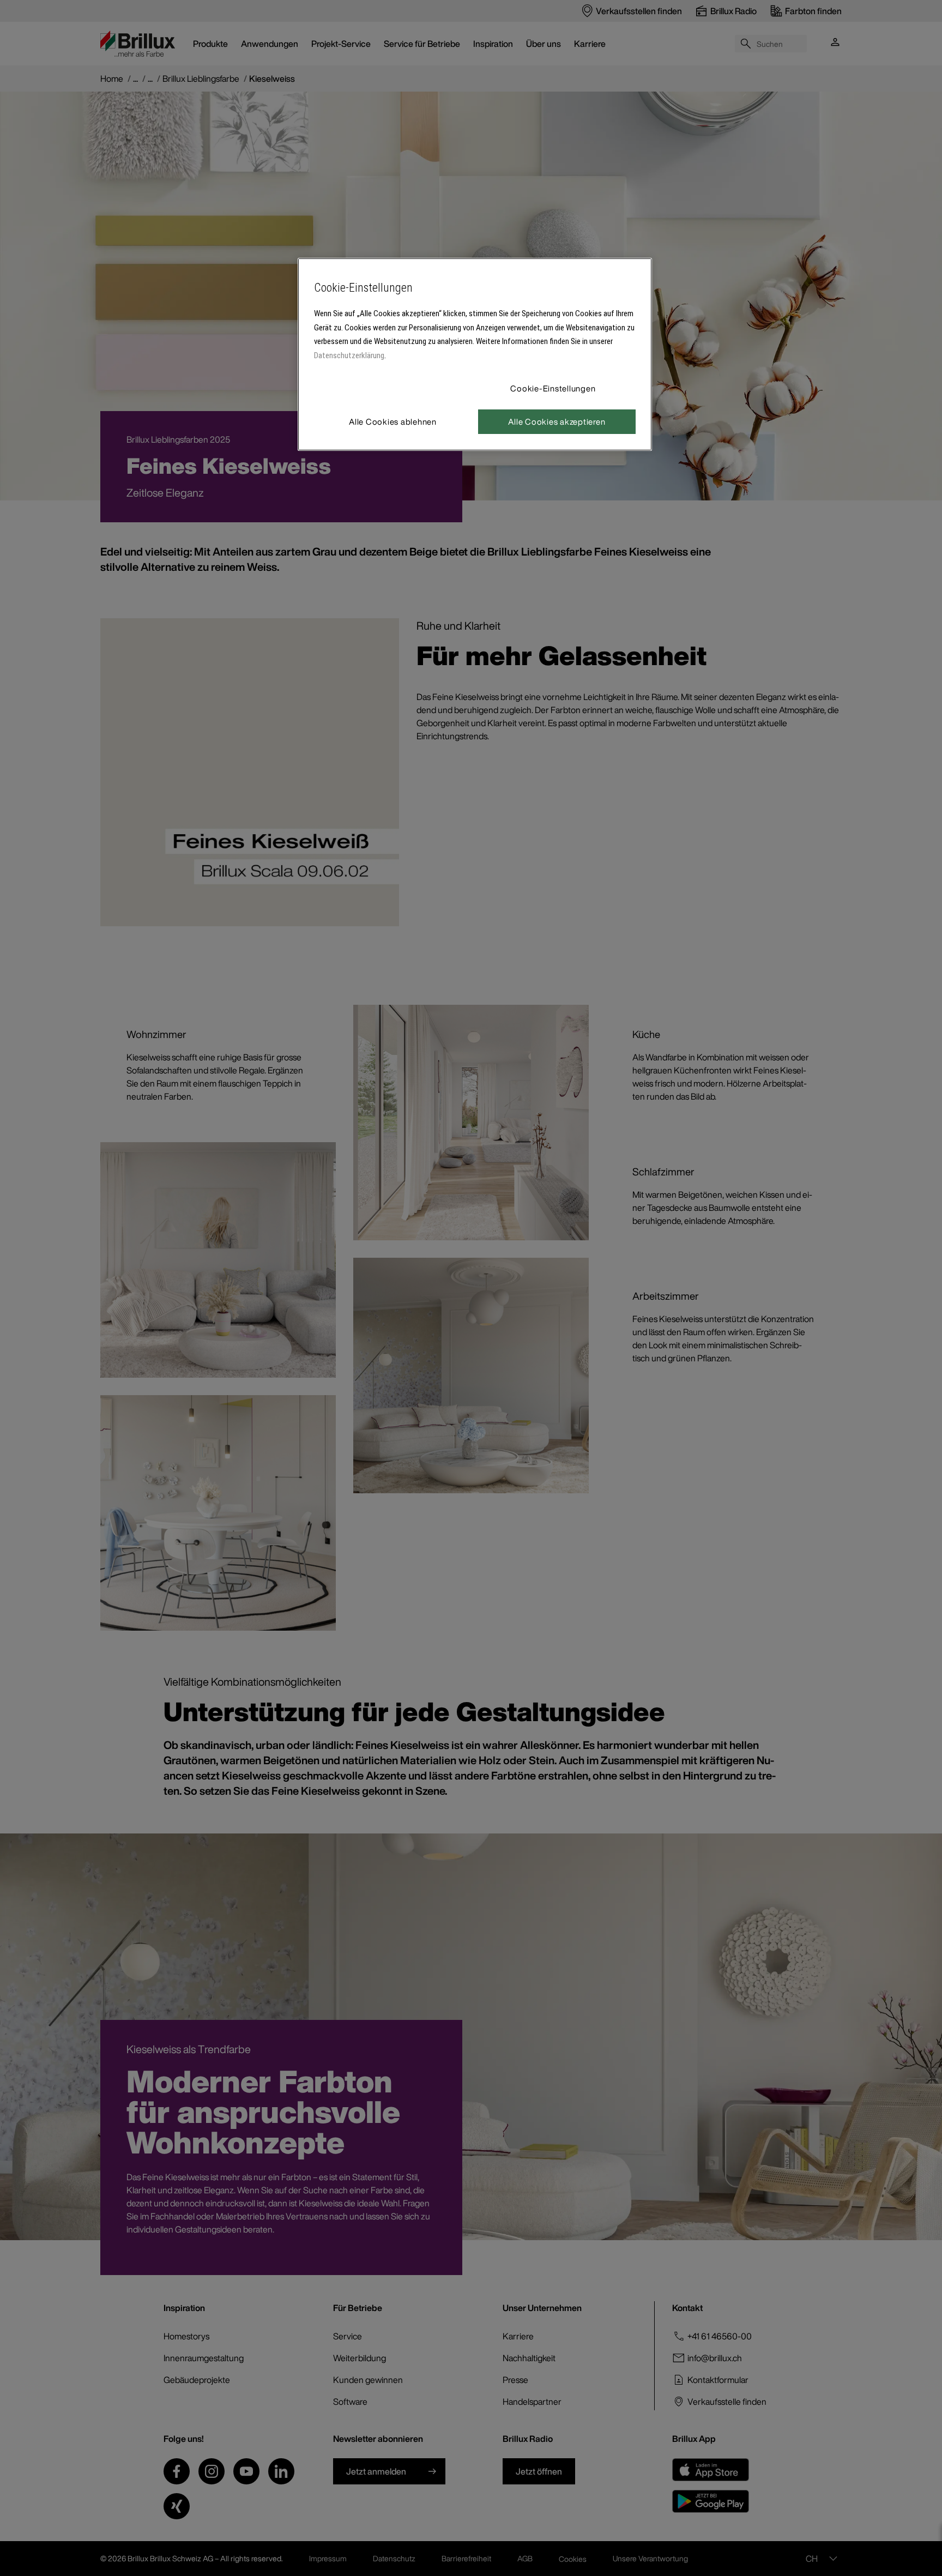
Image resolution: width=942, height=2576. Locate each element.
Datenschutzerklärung (349, 355)
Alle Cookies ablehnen (393, 421)
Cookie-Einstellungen (553, 388)
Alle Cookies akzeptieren (557, 421)
